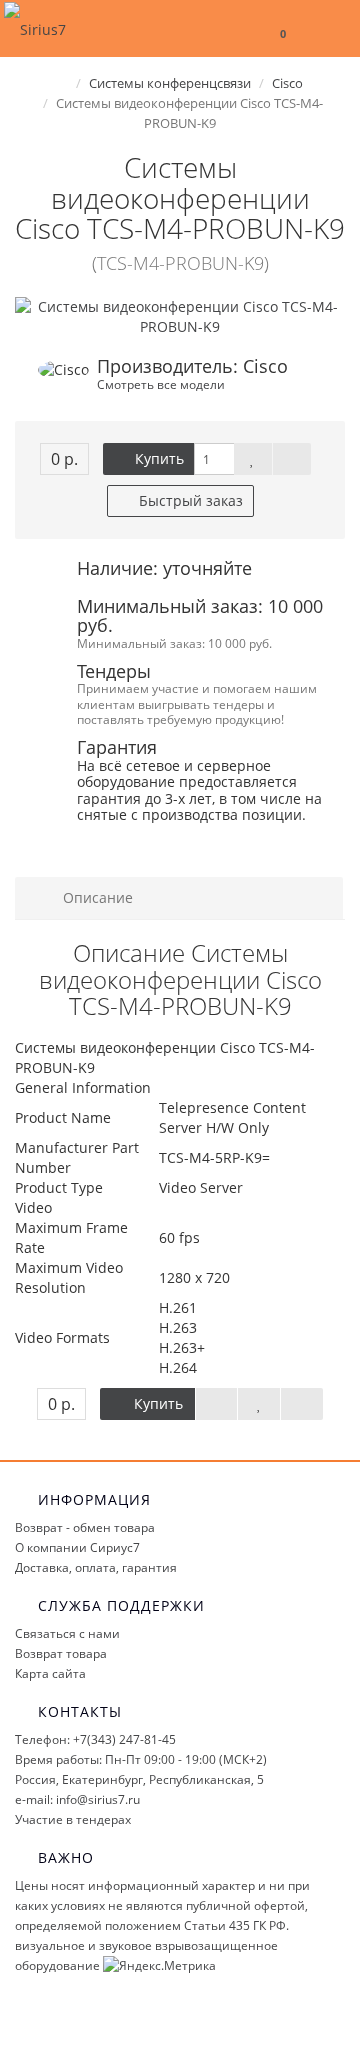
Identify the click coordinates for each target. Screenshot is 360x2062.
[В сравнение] (292, 459)
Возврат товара (61, 1653)
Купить (157, 458)
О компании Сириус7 (77, 1547)
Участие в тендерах (73, 1819)
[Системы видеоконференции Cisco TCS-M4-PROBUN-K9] (180, 317)
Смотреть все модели (161, 384)
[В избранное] (253, 459)
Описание (96, 897)
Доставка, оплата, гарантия (96, 1567)
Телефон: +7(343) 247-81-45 (95, 1739)
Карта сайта (50, 1673)
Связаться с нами (67, 1633)
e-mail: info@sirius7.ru (77, 1799)
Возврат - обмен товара (85, 1527)
